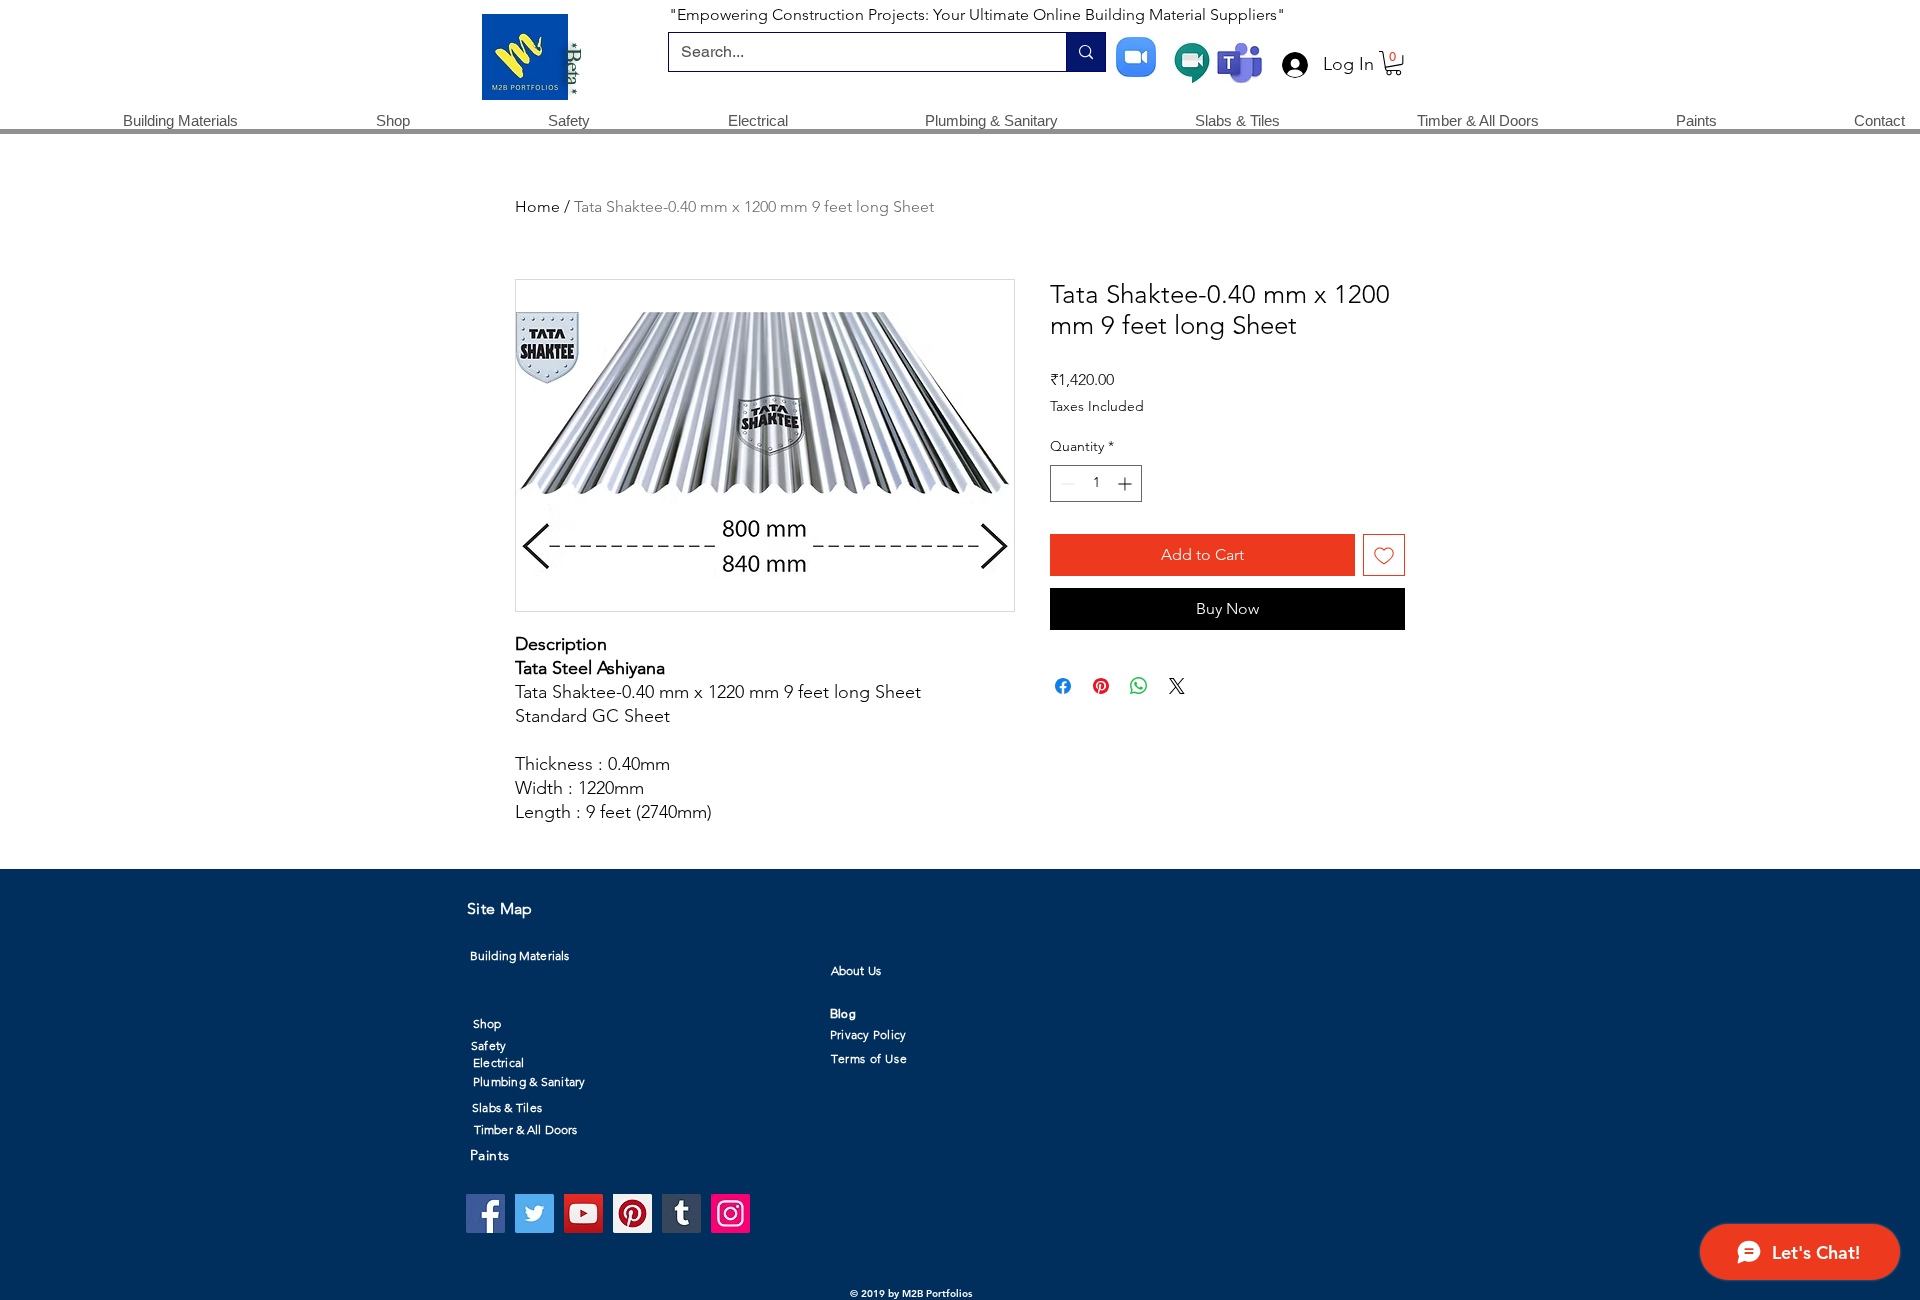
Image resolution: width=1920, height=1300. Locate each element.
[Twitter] (534, 1213)
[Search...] (1085, 52)
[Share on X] (1177, 686)
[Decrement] (1065, 483)
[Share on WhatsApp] (1139, 686)
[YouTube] (583, 1213)
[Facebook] (485, 1213)
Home (537, 206)
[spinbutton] (1096, 483)
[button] (1393, 63)
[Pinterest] (632, 1213)
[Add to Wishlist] (1384, 555)
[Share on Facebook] (1063, 686)
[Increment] (1126, 483)
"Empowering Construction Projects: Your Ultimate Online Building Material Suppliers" (977, 14)
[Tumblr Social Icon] (681, 1213)
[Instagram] (730, 1213)
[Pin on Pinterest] (1101, 686)
